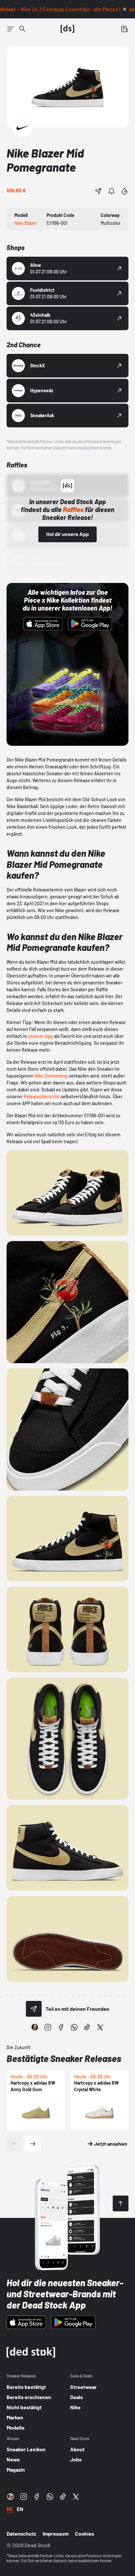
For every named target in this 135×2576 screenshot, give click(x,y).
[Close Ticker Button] (125, 9)
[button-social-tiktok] (87, 2027)
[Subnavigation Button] (10, 29)
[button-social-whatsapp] (74, 2027)
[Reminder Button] (111, 191)
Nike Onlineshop (51, 1076)
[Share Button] (98, 191)
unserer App (40, 1036)
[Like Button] (125, 191)
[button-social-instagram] (48, 2027)
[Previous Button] (14, 2144)
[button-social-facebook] (61, 2027)
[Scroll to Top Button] (121, 2203)
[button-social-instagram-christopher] (35, 2027)
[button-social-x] (100, 2027)
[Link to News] (22, 29)
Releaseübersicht (42, 1096)
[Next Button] (33, 2144)
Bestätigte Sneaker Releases (64, 2058)
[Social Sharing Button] (34, 2009)
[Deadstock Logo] (67, 29)
